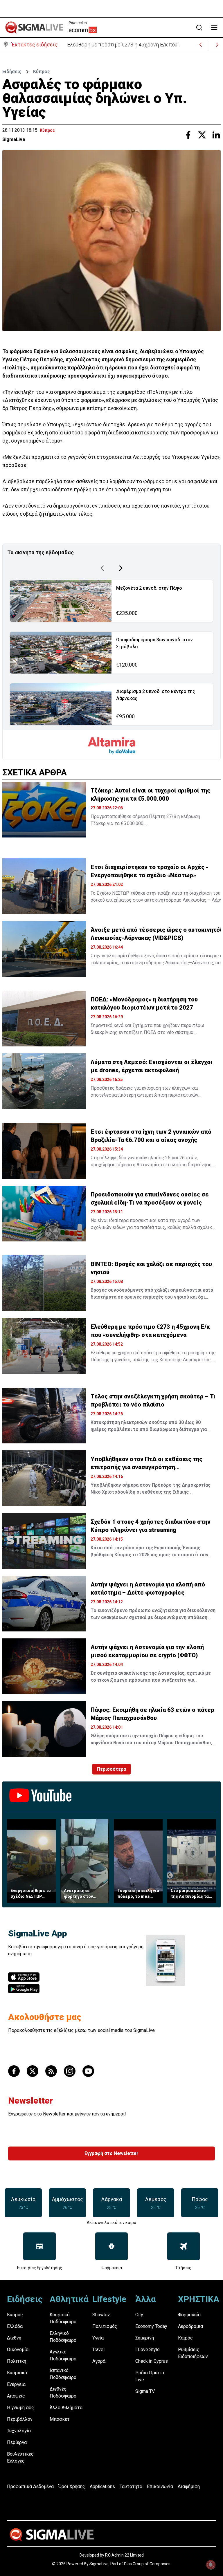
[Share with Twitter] (202, 135)
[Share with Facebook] (188, 135)
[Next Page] (121, 568)
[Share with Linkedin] (216, 135)
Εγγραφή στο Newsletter (111, 2153)
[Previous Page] (102, 568)
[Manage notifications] (211, 2565)
